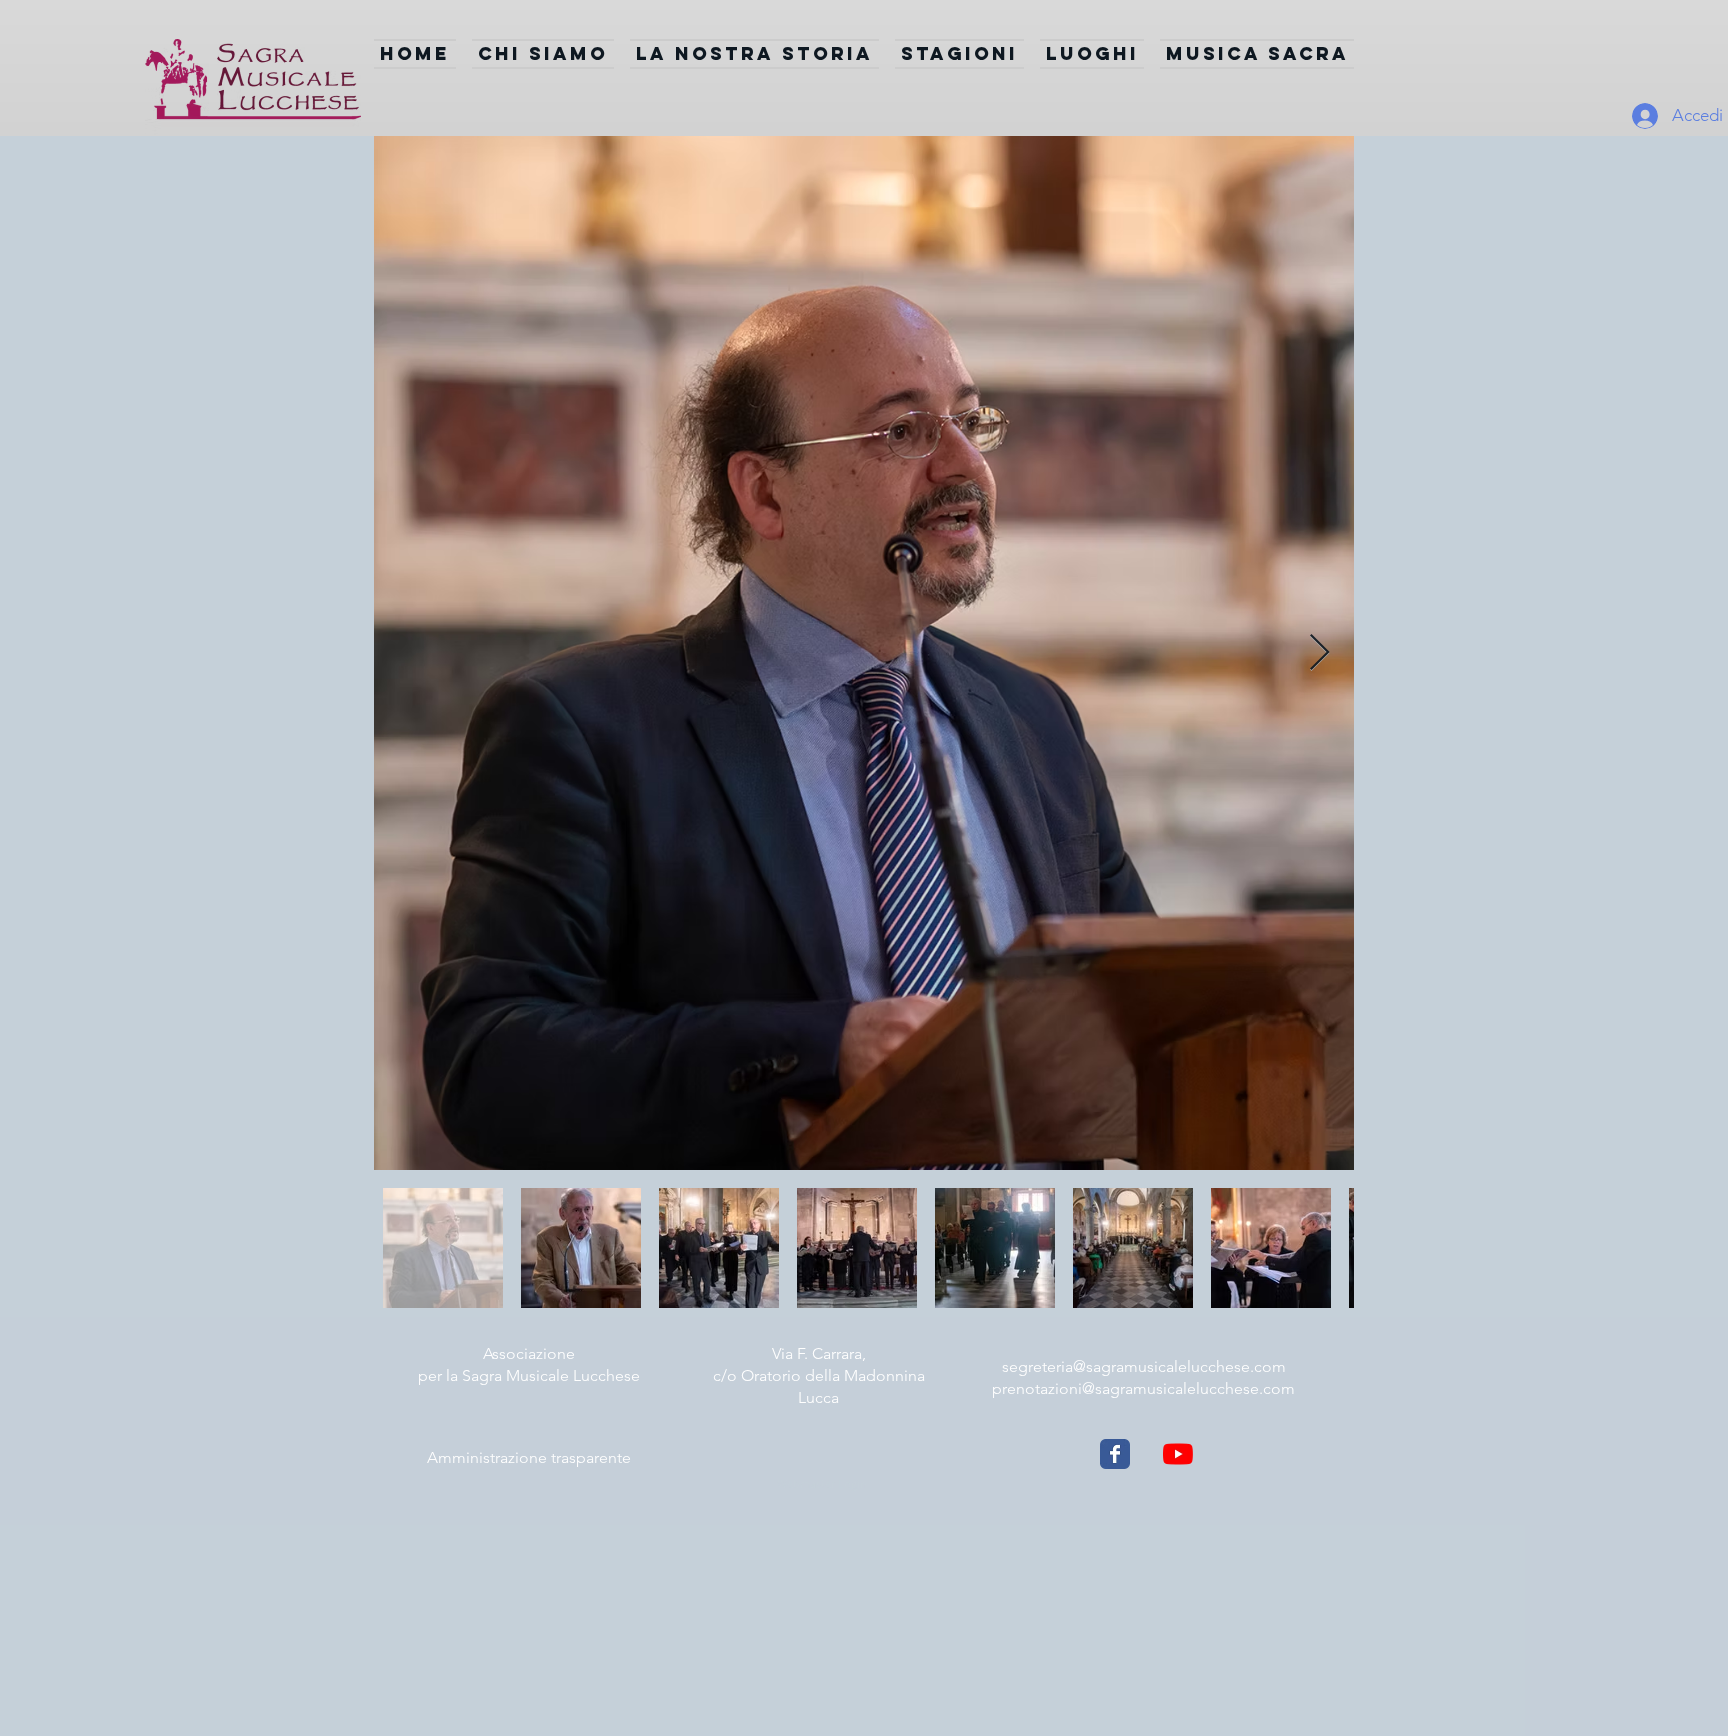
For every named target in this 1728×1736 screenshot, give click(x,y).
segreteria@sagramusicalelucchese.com (1144, 1366)
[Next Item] (1319, 653)
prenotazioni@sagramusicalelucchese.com (1143, 1388)
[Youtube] (1178, 1454)
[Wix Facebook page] (1115, 1454)
